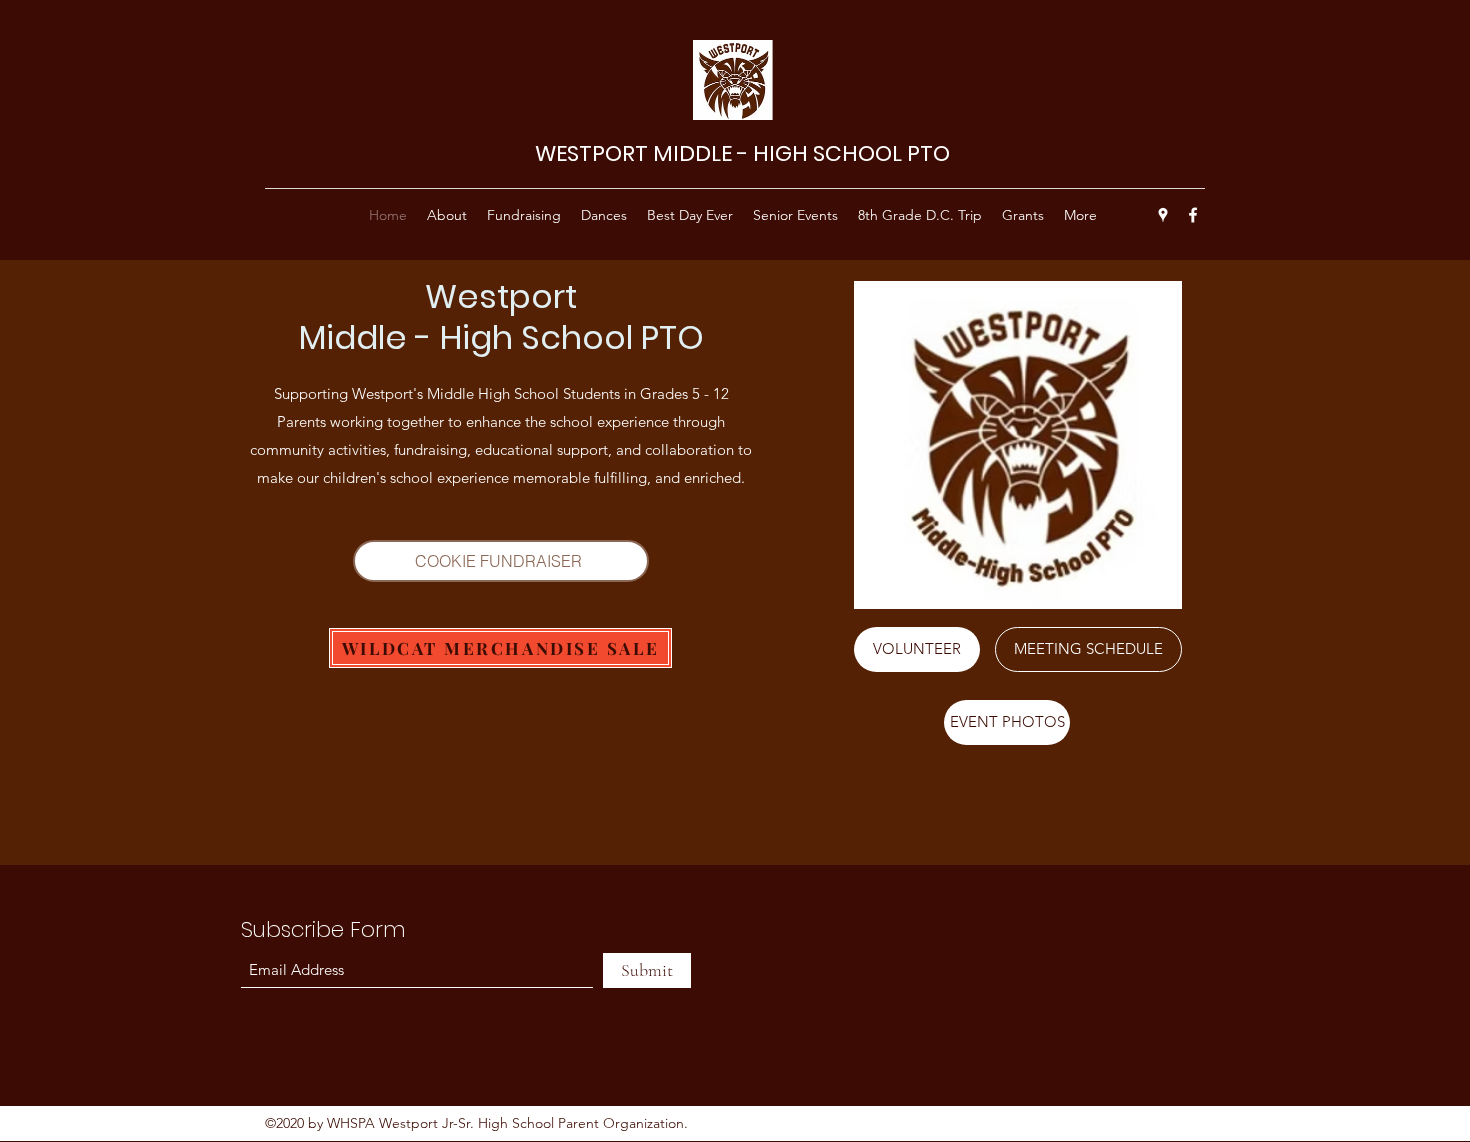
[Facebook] (1193, 215)
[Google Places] (1163, 215)
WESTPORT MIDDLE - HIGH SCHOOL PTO (742, 153)
